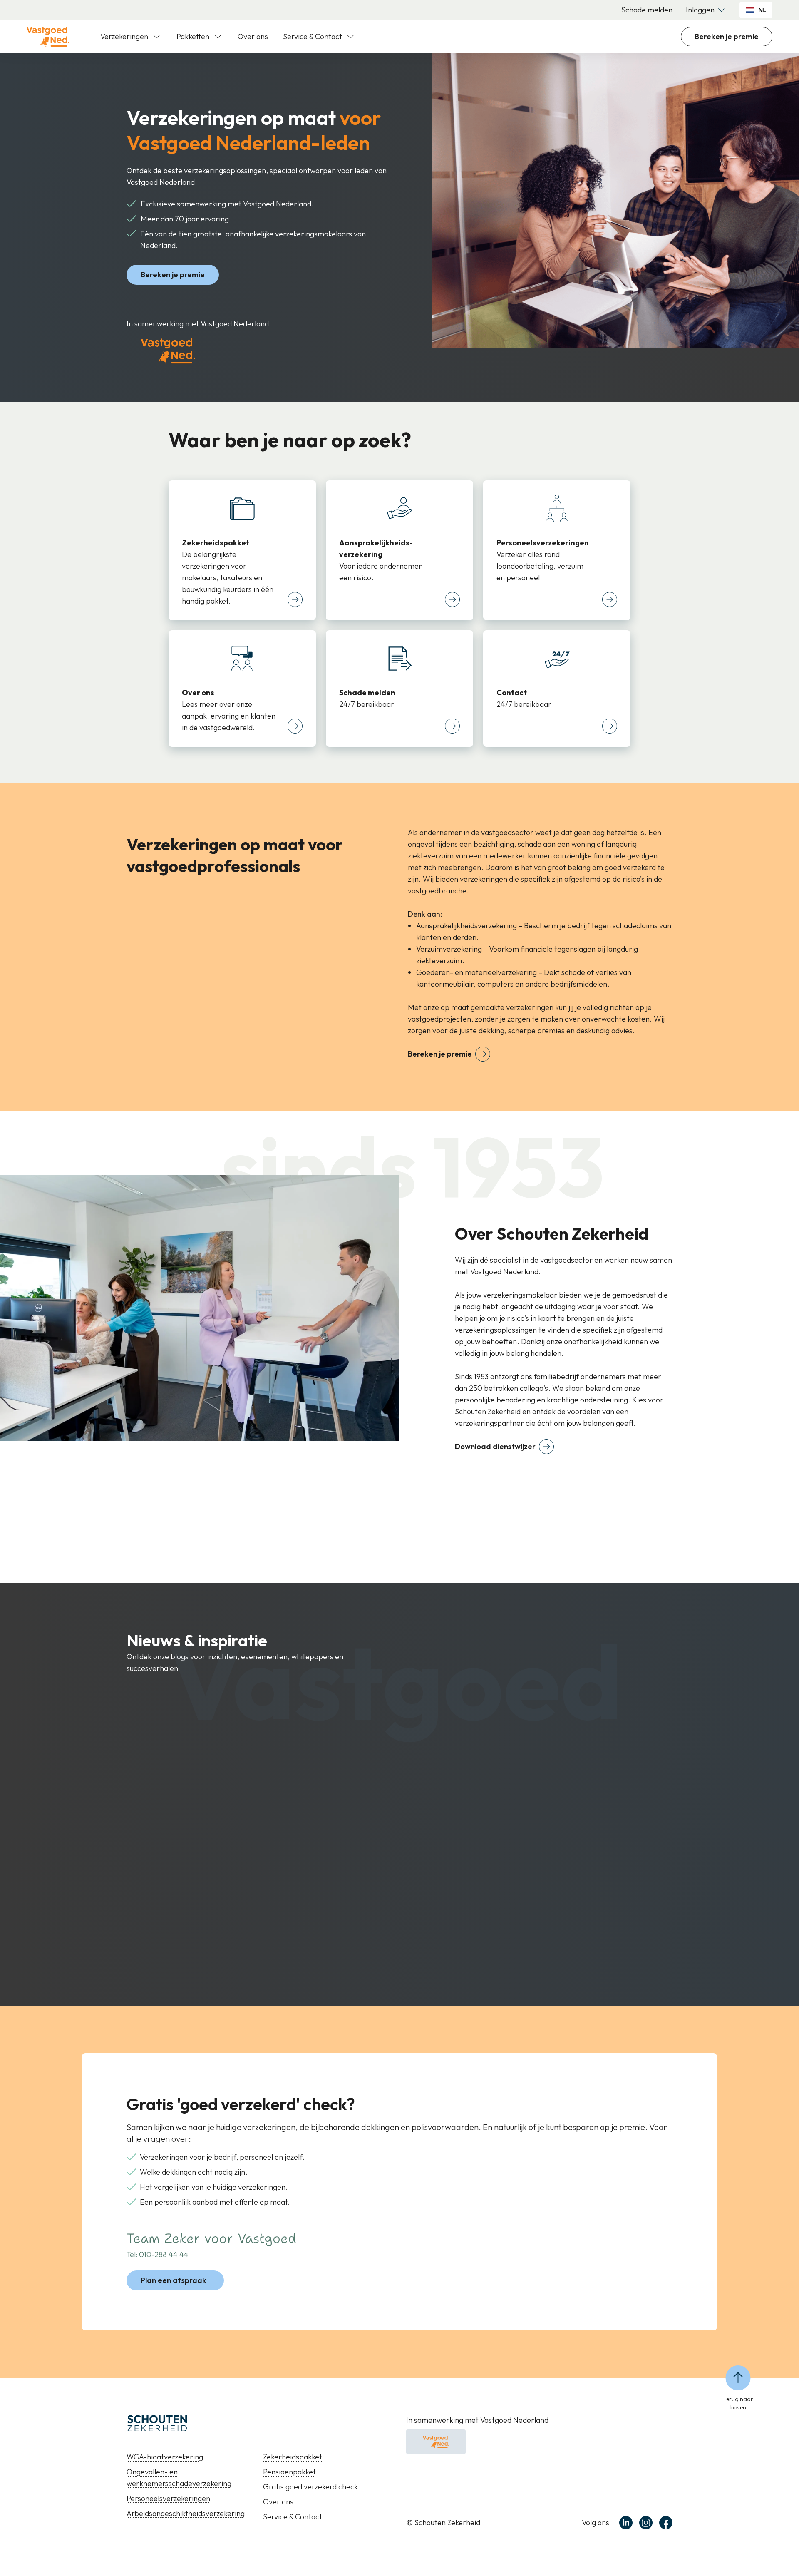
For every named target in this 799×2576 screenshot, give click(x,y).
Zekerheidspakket (293, 2457)
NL (762, 10)
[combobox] (756, 10)
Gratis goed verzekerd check (310, 2487)
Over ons (253, 36)
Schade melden (647, 10)
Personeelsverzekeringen (168, 2498)
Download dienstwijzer (495, 1446)
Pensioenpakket (289, 2472)
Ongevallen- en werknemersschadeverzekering (179, 2478)
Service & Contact (293, 2517)
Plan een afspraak (174, 2280)
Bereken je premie (727, 36)
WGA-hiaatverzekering (165, 2457)
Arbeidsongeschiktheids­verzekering (186, 2513)
